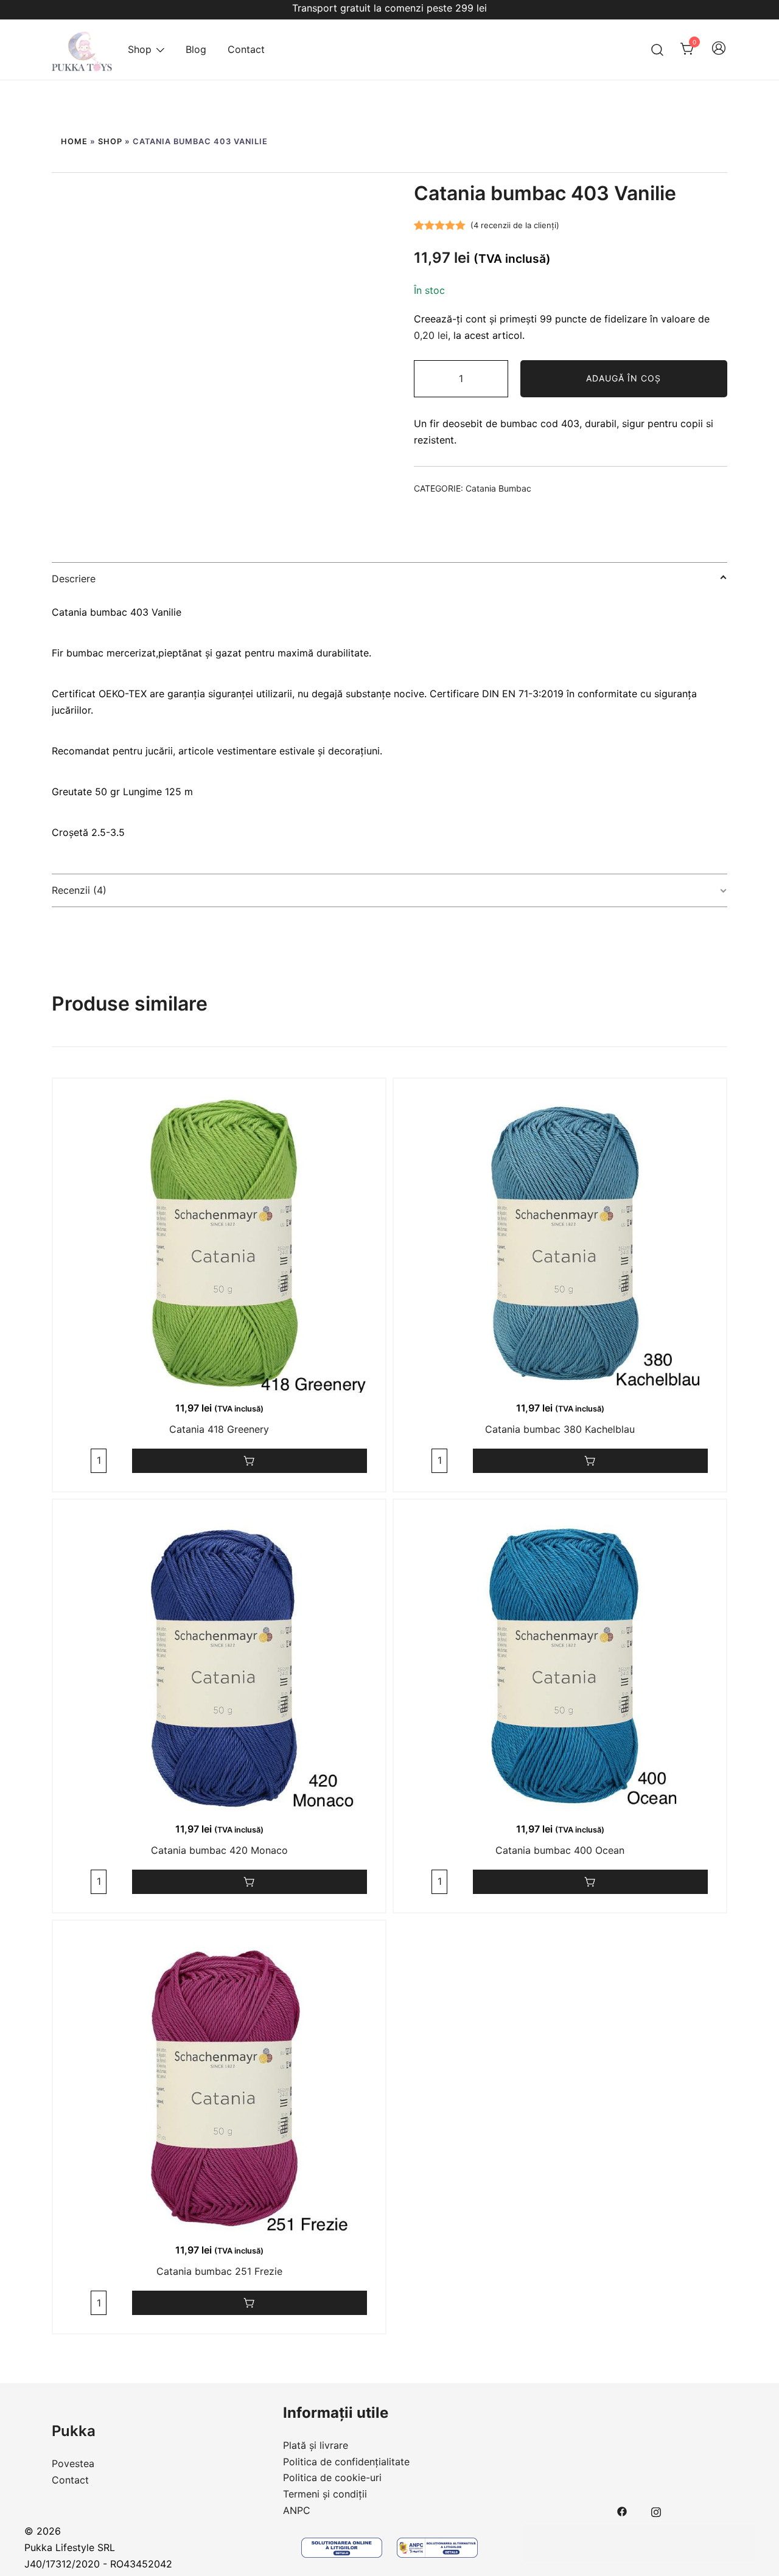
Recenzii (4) (79, 890)
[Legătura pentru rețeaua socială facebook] (622, 2510)
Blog (196, 49)
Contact (246, 49)
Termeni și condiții (325, 2494)
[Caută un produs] (658, 50)
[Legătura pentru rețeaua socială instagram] (656, 2510)
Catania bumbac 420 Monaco (219, 1850)
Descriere (74, 579)
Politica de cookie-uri (332, 2477)
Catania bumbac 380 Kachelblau (560, 1429)
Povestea (73, 2463)
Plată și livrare (316, 2445)
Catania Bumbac (498, 488)
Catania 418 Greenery (219, 1429)
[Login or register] (719, 54)
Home (74, 141)
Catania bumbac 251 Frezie (219, 2271)
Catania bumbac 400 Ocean (560, 1850)
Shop (140, 49)
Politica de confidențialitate (346, 2462)
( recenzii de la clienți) (515, 225)
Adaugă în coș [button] (250, 1461)
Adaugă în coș (624, 378)
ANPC (297, 2510)
